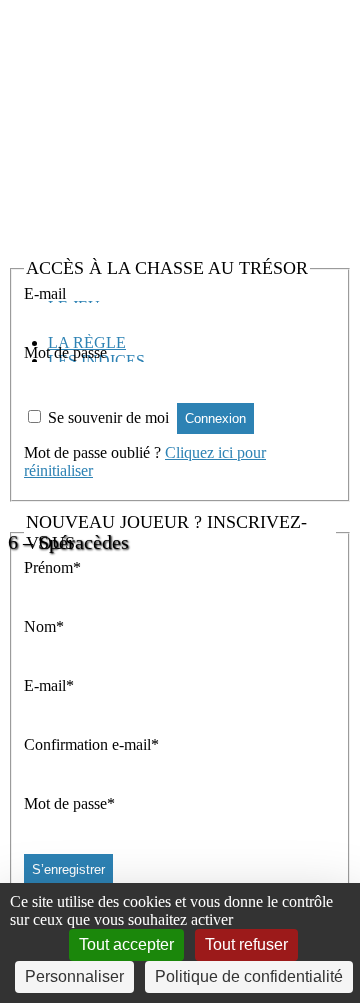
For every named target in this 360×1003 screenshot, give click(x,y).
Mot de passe (65, 352)
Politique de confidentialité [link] (249, 976)
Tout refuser (246, 944)
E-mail (45, 293)
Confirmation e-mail (91, 744)
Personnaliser (74, 976)
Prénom (52, 567)
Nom (44, 626)
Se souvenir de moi (108, 417)
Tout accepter (126, 944)
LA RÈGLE (87, 342)
